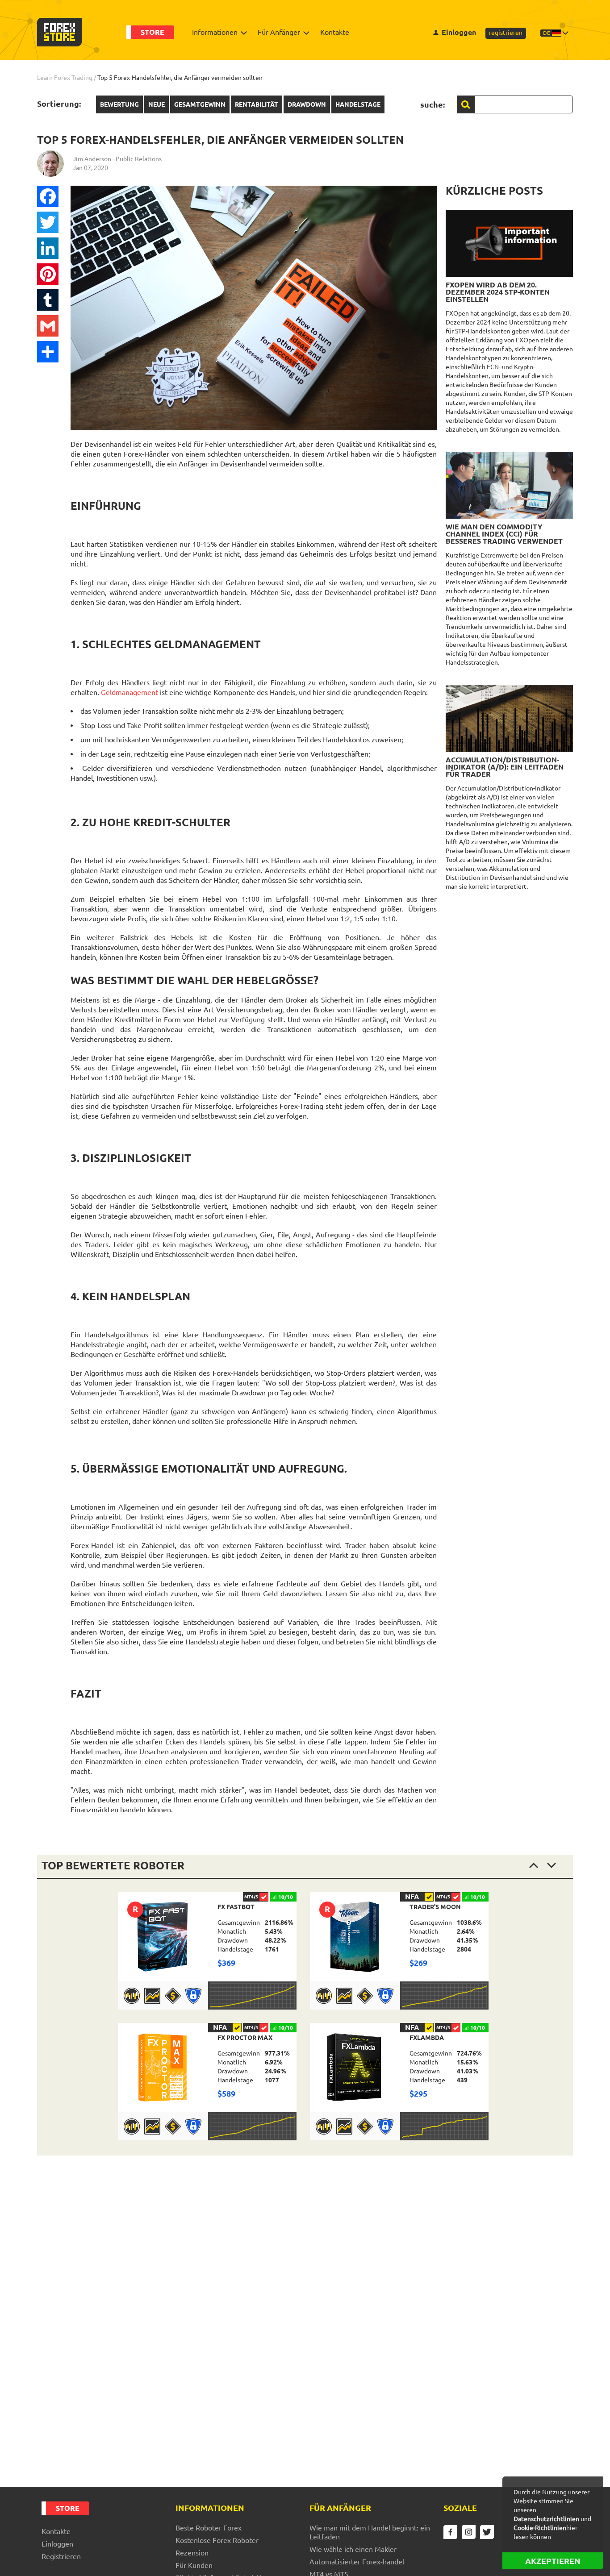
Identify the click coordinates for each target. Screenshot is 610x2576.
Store (152, 32)
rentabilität (257, 104)
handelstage (358, 104)
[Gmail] (48, 326)
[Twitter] (48, 222)
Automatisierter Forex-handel (357, 2562)
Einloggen (459, 32)
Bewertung (119, 104)
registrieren (506, 33)
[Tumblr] (48, 300)
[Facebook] (48, 196)
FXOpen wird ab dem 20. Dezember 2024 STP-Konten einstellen (498, 292)
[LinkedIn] (48, 248)
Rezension (192, 2553)
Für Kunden (194, 2565)
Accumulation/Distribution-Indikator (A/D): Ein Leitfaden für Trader (505, 767)
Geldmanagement (130, 692)
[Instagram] (469, 2532)
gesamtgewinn (200, 104)
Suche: (432, 104)
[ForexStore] (59, 32)
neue (157, 104)
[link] (207, 1951)
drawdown (307, 104)
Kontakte (335, 32)
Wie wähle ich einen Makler (353, 2549)
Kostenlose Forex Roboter (217, 2540)
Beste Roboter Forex (209, 2528)
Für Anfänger (279, 32)
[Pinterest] (48, 274)
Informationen (215, 32)
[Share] (48, 352)
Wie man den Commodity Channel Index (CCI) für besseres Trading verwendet (504, 534)
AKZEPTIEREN (553, 2561)
